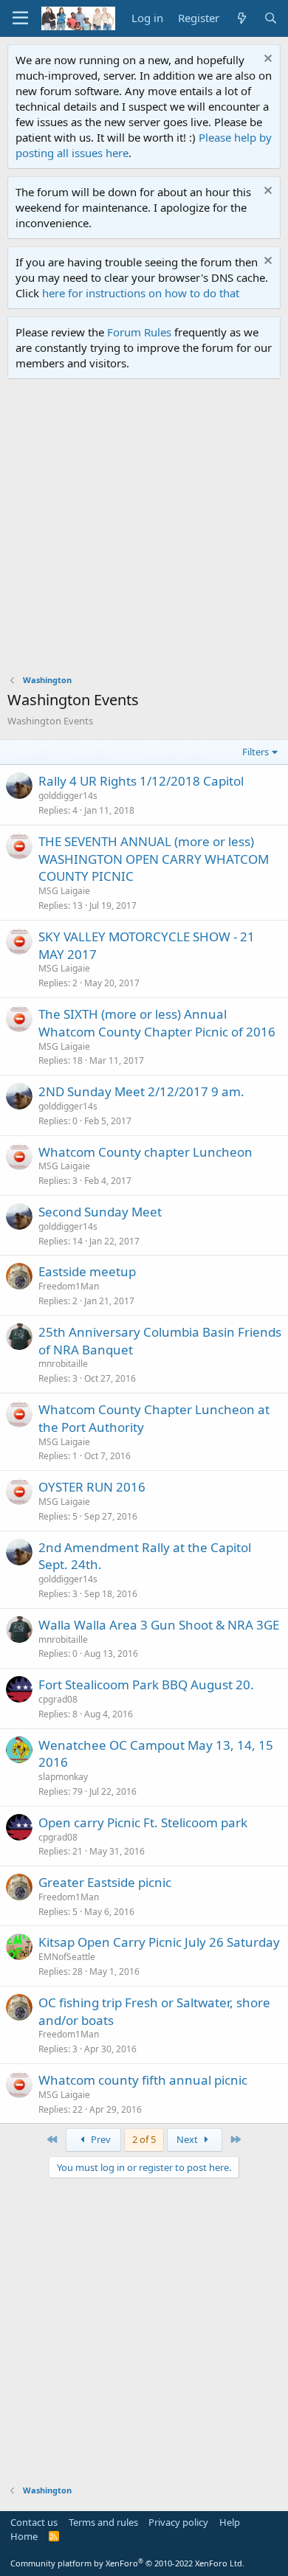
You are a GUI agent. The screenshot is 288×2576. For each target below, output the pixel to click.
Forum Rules (139, 332)
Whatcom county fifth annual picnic (143, 2080)
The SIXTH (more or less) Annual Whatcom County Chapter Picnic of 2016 (157, 1023)
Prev (100, 2139)
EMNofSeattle (67, 1957)
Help (230, 2522)
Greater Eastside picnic (105, 1882)
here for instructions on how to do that (141, 293)
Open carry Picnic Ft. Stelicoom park (143, 1822)
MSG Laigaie (64, 891)
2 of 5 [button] (144, 2139)
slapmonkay (63, 1777)
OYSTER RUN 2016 (92, 1487)
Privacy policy (178, 2522)
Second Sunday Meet (100, 1212)
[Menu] (20, 18)
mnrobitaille (63, 1364)
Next (188, 2139)
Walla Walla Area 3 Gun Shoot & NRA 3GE (159, 1625)
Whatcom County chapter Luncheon (145, 1152)
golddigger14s (68, 796)
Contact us (34, 2522)
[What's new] (241, 18)
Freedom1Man (69, 1286)
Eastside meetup (87, 1271)
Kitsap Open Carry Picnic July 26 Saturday (159, 1942)
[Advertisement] (144, 530)
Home (24, 2536)
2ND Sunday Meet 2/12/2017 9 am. (141, 1091)
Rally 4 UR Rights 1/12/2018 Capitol (141, 781)
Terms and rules (103, 2522)
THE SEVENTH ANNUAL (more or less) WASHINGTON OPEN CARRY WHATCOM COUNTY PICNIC (154, 859)
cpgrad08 (58, 1699)
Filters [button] (256, 752)
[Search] (271, 18)
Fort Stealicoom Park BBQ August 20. (146, 1685)
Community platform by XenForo (127, 2563)
